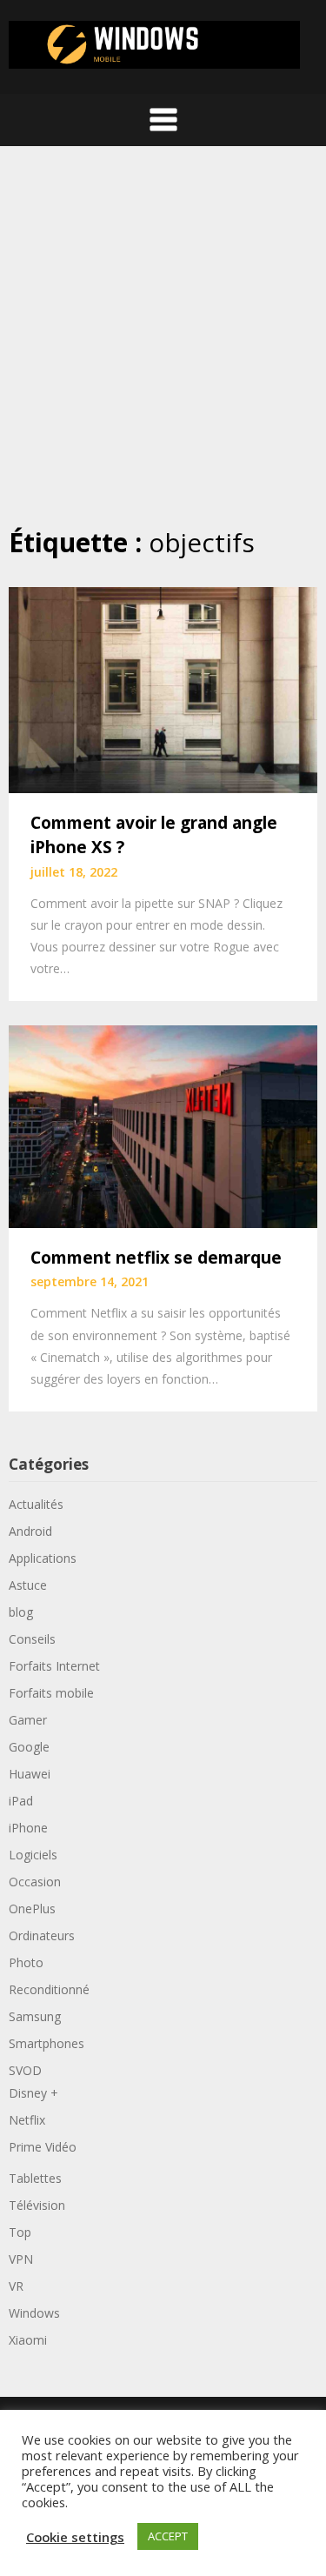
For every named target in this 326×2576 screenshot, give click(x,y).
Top (20, 2232)
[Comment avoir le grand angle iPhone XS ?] (163, 688)
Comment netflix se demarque (156, 1258)
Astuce (28, 1585)
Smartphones (47, 2043)
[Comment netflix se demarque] (163, 1125)
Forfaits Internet (54, 1666)
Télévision (37, 2205)
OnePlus (32, 1909)
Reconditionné (49, 1989)
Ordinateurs (42, 1935)
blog (21, 1612)
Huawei (30, 1774)
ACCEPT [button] (168, 2536)
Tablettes (35, 2178)
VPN (21, 2259)
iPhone (28, 1828)
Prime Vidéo (43, 2147)
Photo (26, 1962)
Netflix (27, 2120)
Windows (34, 2313)
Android (30, 1531)
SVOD (25, 2070)
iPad (21, 1801)
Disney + (33, 2093)
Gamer (28, 1720)
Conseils (32, 1639)
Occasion (35, 1882)
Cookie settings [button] (75, 2537)
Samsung (35, 2016)
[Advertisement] (163, 335)
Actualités (36, 1504)
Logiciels (33, 1855)
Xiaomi (28, 2340)
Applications (43, 1558)
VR (16, 2286)
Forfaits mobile (51, 1693)
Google (29, 1747)
